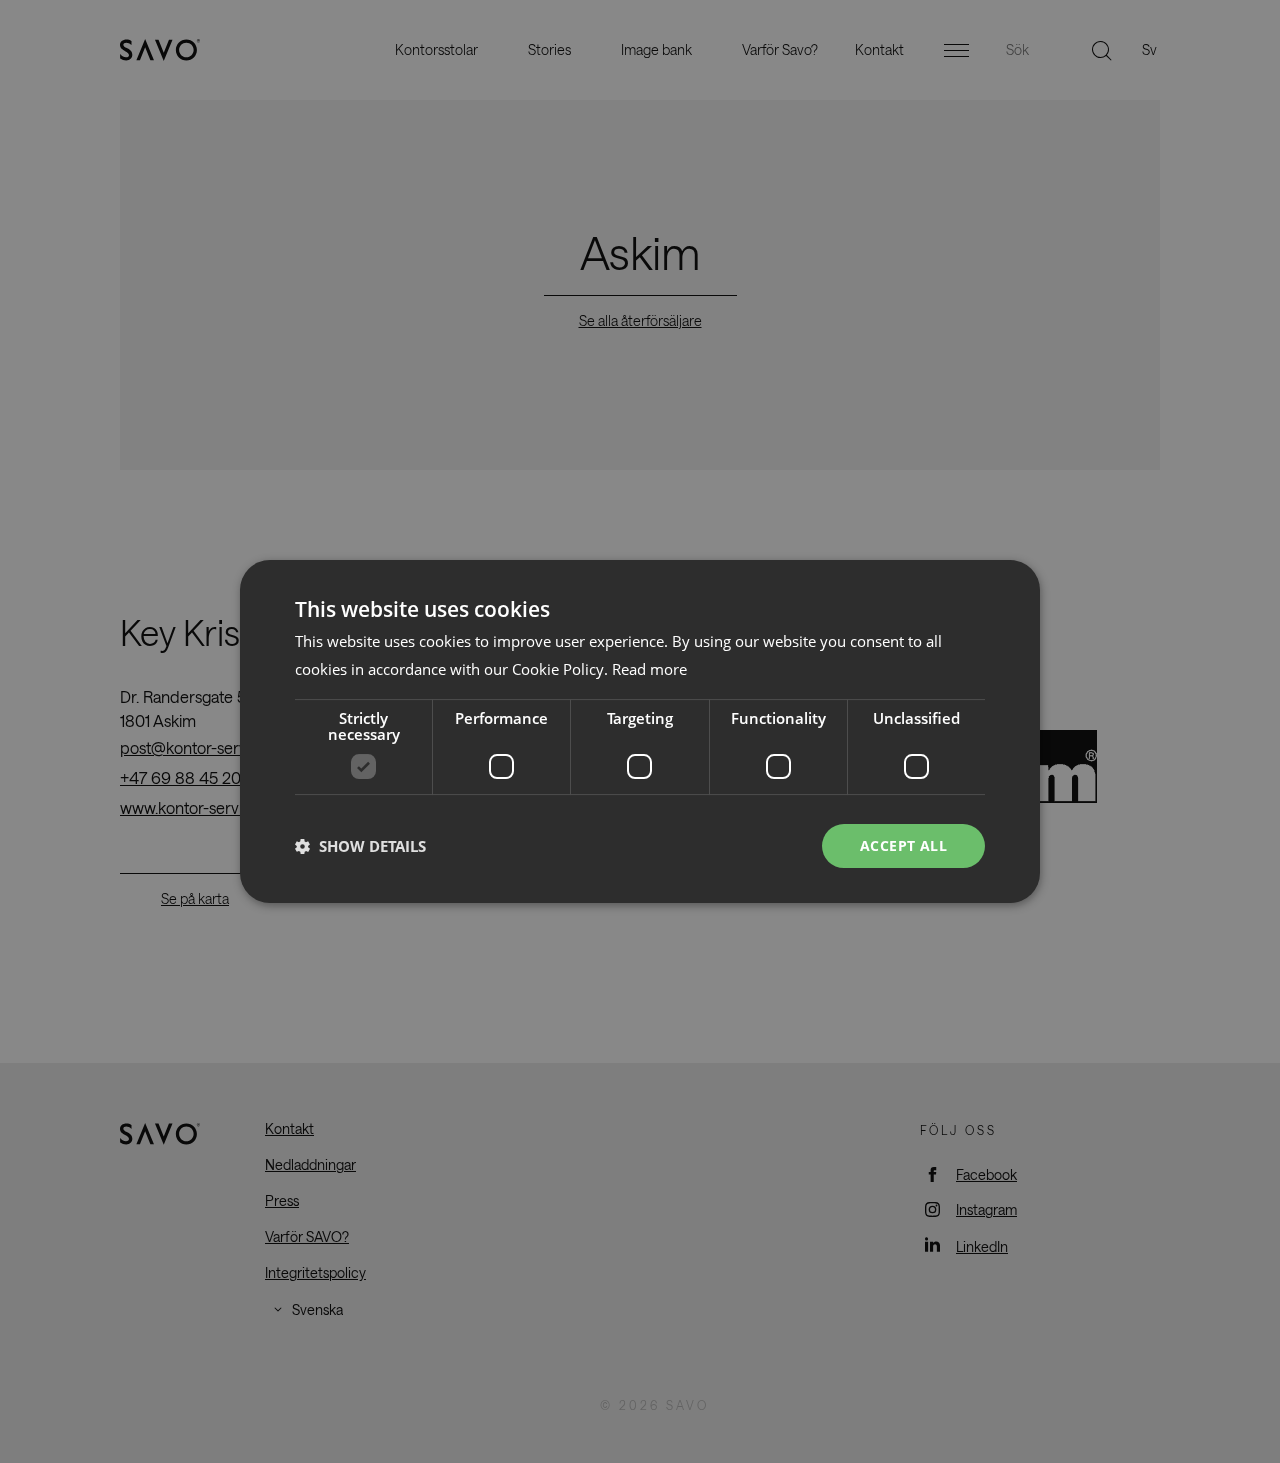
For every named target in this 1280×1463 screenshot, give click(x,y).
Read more (649, 669)
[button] (360, 846)
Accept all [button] (903, 845)
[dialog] (640, 732)
